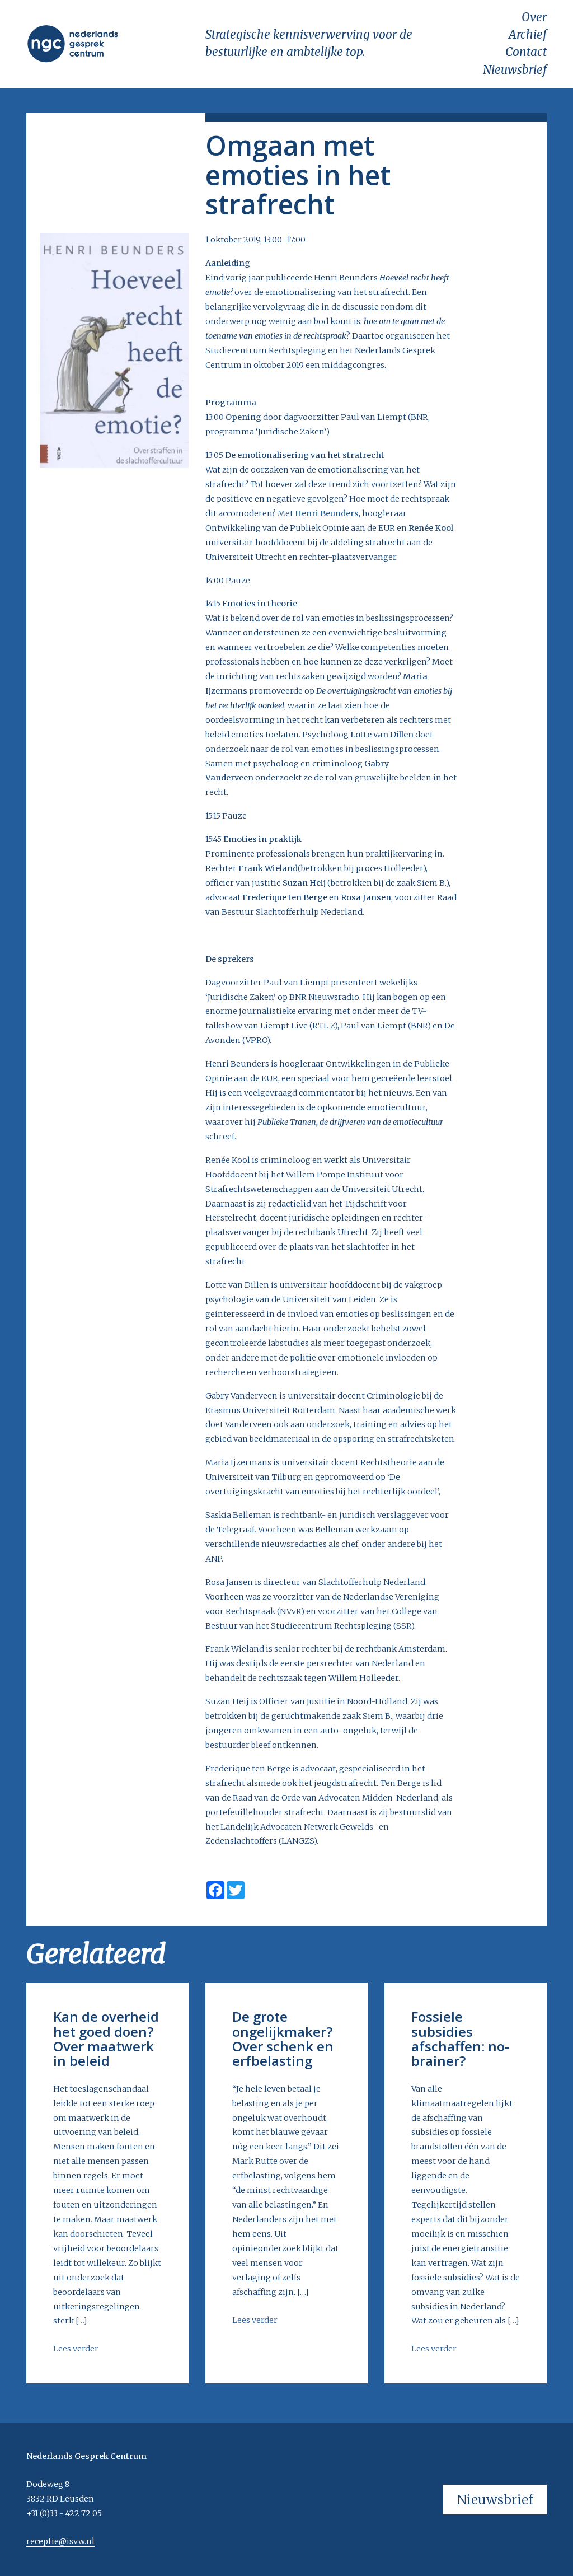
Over (534, 17)
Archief (528, 35)
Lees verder (76, 2349)
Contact (526, 52)
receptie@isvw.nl (60, 2541)
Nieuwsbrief (515, 70)
